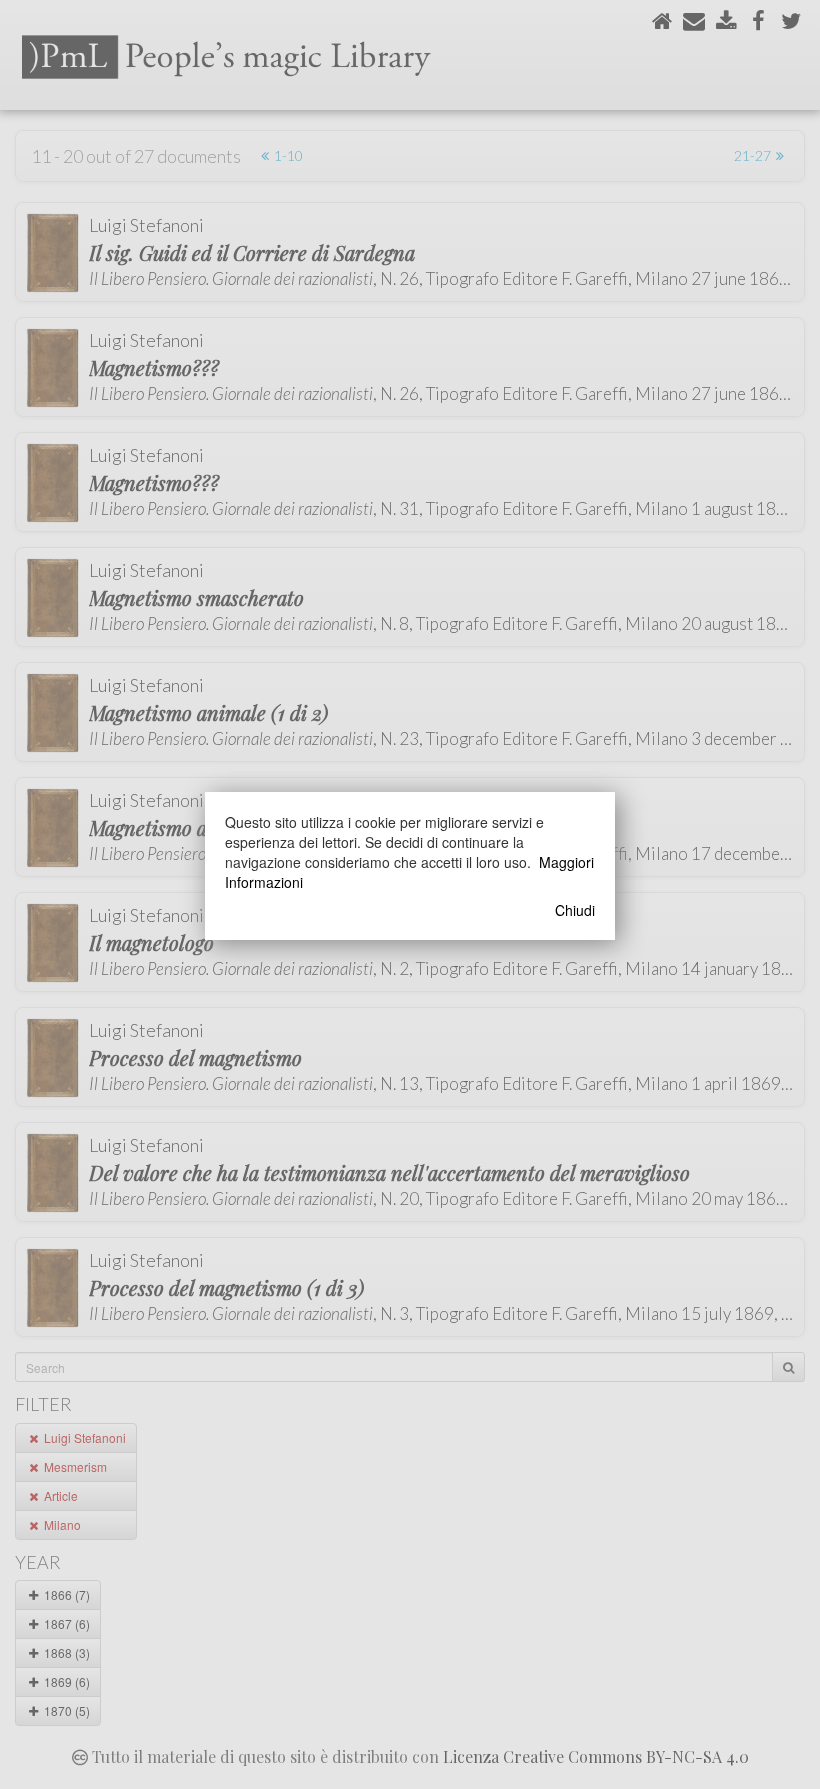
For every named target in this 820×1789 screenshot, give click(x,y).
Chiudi (575, 910)
